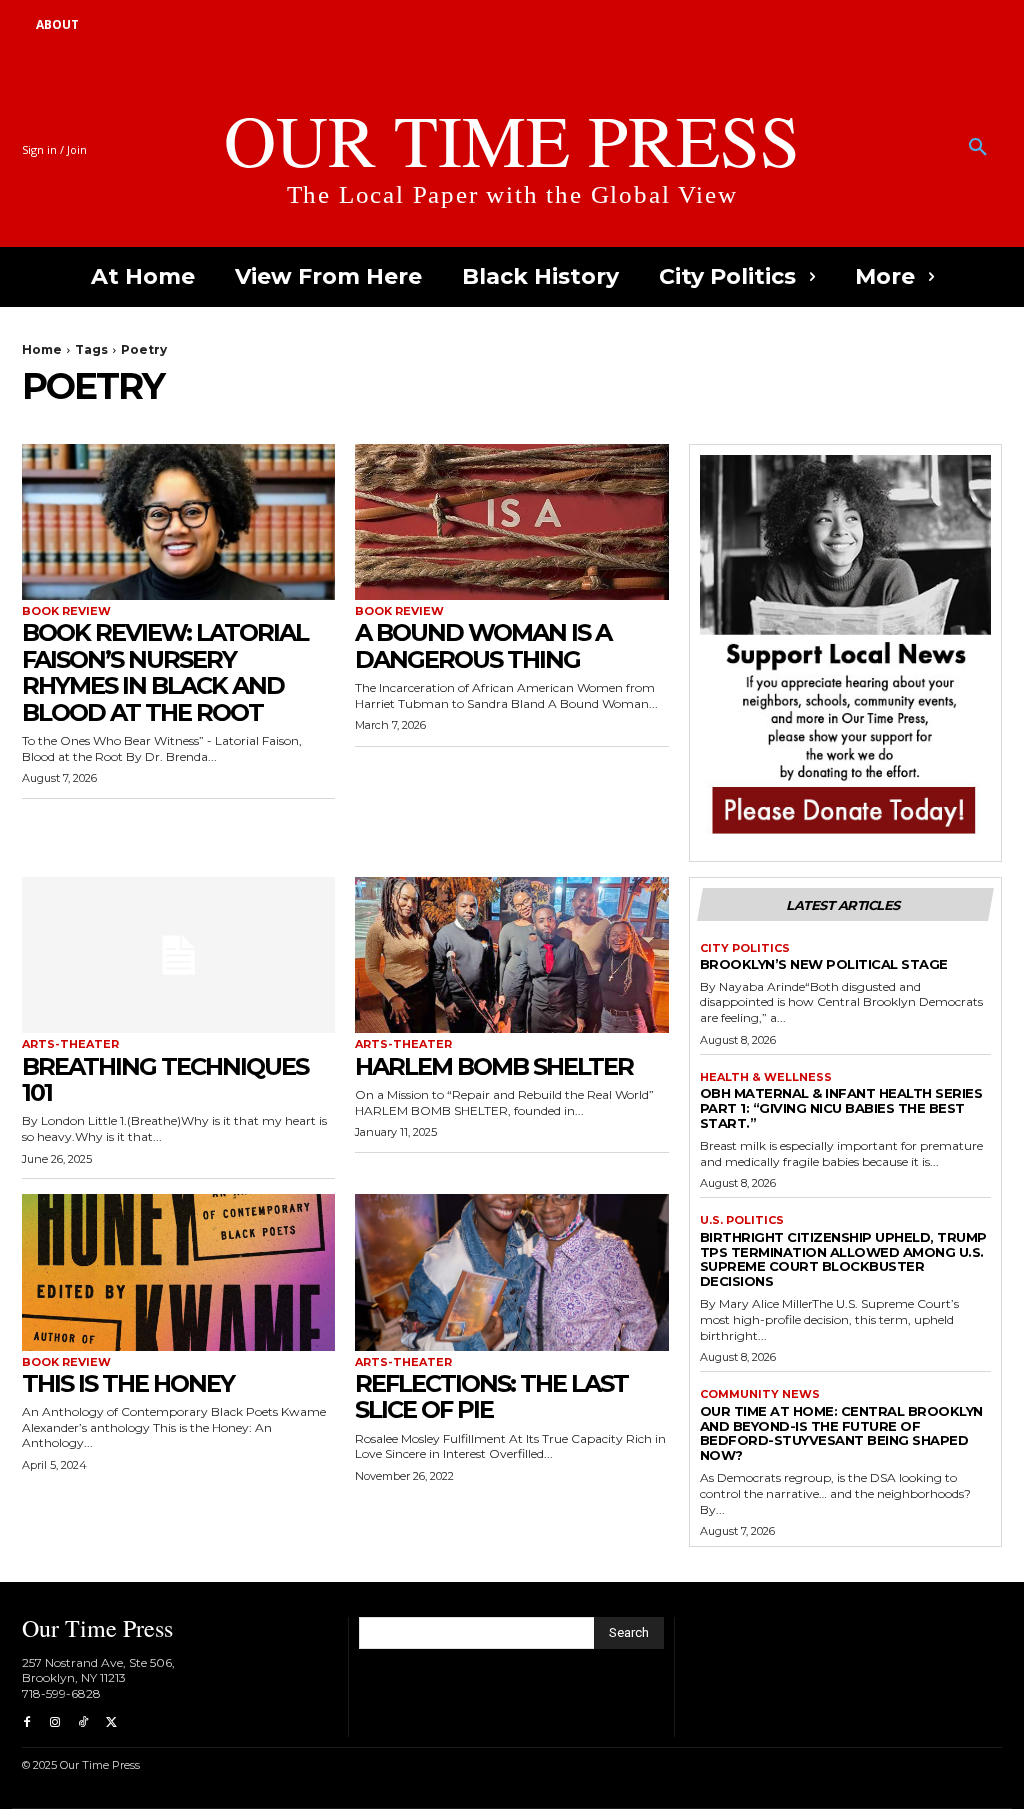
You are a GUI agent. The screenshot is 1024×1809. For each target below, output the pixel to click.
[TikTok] (83, 1723)
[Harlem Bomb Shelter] (511, 955)
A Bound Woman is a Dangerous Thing (483, 645)
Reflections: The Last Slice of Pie (491, 1396)
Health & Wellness (766, 1077)
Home (42, 349)
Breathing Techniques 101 (165, 1079)
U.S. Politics (742, 1220)
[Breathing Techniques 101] (178, 955)
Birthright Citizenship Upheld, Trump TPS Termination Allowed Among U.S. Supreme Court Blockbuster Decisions (843, 1259)
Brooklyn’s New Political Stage (824, 964)
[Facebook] (27, 1723)
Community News (760, 1394)
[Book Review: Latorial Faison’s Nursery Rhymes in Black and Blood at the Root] (178, 522)
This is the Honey (128, 1383)
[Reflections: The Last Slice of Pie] (511, 1272)
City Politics (745, 948)
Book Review (66, 611)
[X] (111, 1723)
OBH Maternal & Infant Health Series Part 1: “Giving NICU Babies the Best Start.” (841, 1108)
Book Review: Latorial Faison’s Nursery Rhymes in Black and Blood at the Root (165, 672)
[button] (978, 148)
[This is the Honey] (178, 1272)
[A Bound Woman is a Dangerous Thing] (511, 522)
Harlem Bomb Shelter (494, 1066)
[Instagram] (55, 1723)
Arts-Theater (70, 1044)
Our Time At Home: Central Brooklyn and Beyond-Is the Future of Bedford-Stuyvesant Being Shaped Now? (841, 1433)
